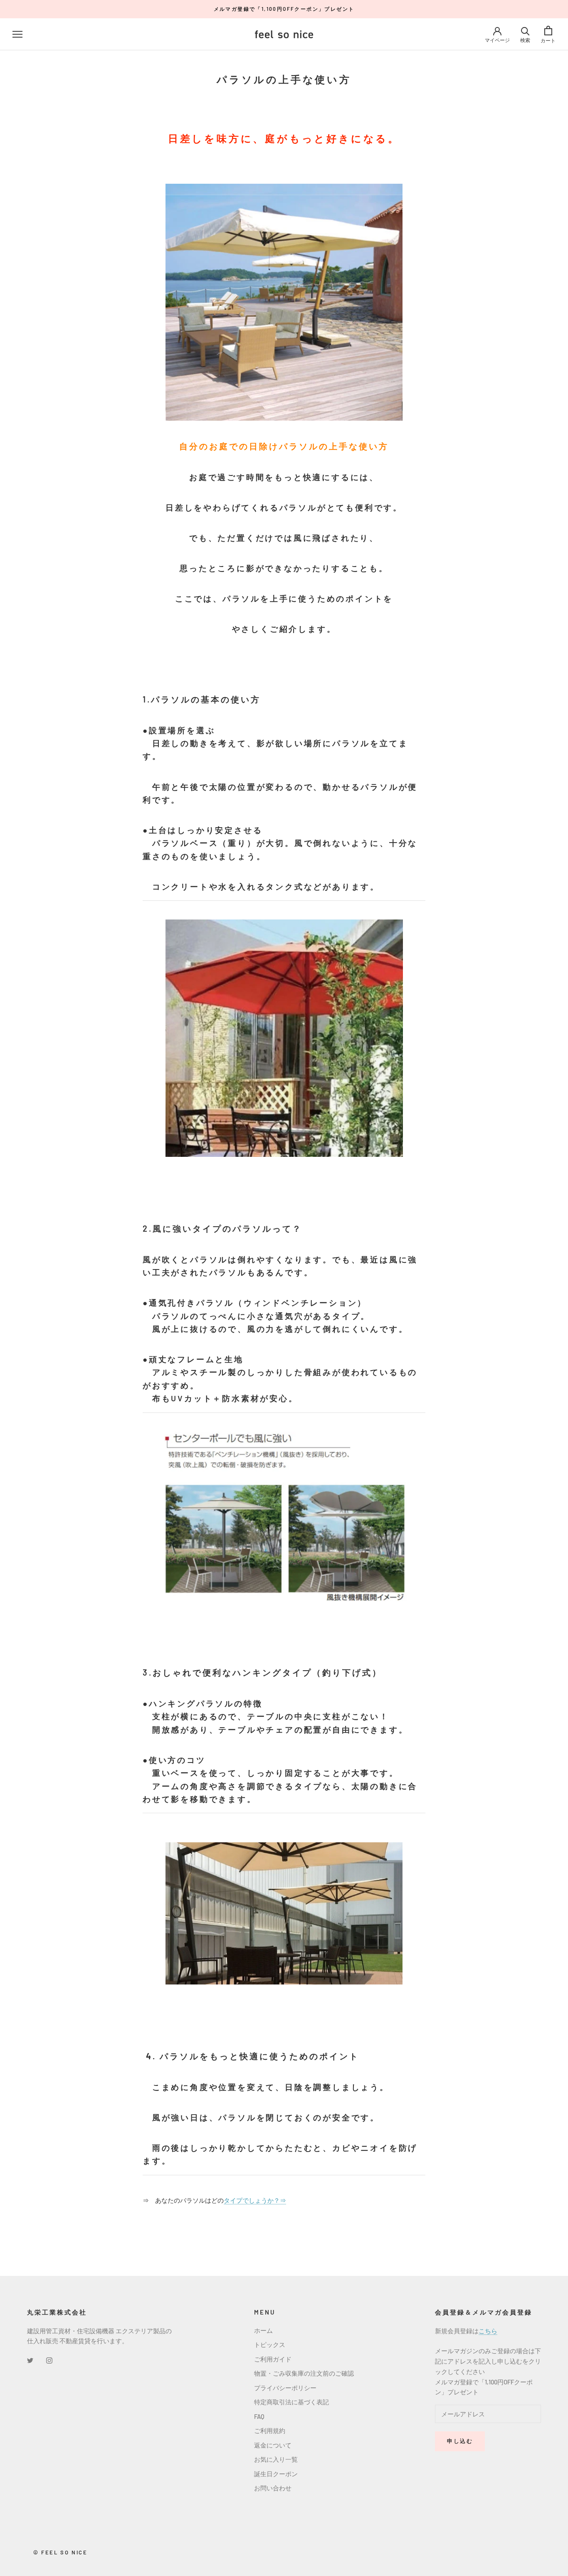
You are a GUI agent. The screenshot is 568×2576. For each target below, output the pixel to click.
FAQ (259, 2416)
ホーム (263, 2330)
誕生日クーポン (276, 2474)
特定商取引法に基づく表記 (291, 2402)
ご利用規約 (270, 2431)
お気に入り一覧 (276, 2459)
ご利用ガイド (273, 2359)
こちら (488, 2331)
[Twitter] (30, 2360)
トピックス (270, 2344)
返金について (273, 2445)
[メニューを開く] (17, 34)
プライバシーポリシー (285, 2388)
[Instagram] (49, 2360)
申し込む (460, 2441)
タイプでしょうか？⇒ (255, 2200)
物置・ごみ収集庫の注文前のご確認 (304, 2373)
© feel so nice (60, 2552)
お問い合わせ (273, 2488)
